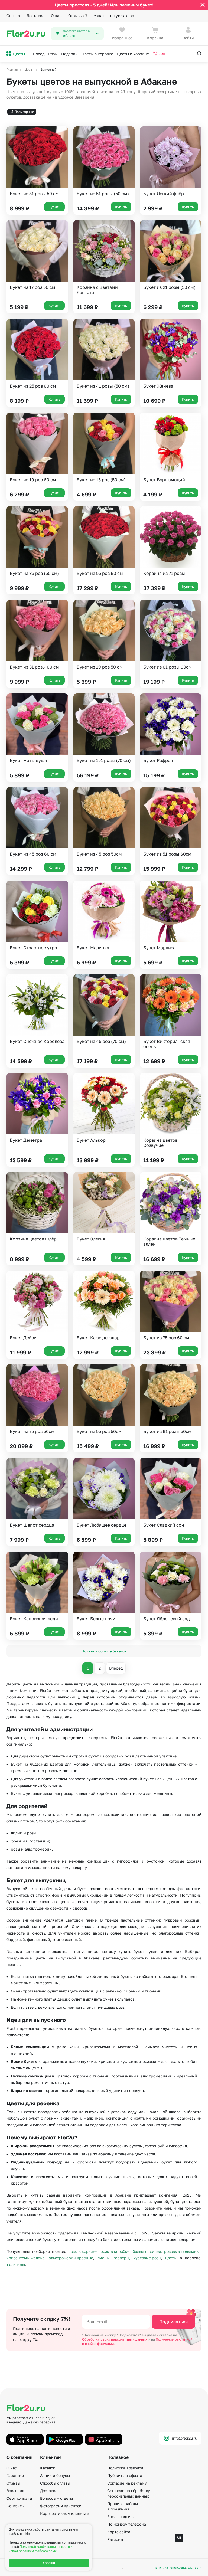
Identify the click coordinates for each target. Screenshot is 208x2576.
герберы (121, 2258)
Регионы (115, 2539)
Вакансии (16, 2491)
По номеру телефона (126, 2524)
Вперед (116, 1668)
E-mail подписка (122, 2517)
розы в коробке (115, 2251)
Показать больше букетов (104, 1651)
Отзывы (78, 16)
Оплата (13, 16)
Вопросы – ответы (56, 2498)
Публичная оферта (125, 2475)
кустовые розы (147, 2258)
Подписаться (173, 2322)
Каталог (47, 2468)
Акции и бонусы (55, 2475)
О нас (56, 16)
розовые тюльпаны (182, 2251)
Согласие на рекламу (127, 2483)
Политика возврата (125, 2468)
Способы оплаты (55, 2483)
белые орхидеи (147, 2251)
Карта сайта (119, 2532)
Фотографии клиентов (61, 2506)
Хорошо (49, 2563)
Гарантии (15, 2475)
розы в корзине (83, 2251)
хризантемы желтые (26, 2258)
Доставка (35, 16)
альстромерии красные (71, 2258)
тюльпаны (16, 2264)
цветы (171, 2258)
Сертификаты (19, 2498)
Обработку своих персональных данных (115, 2339)
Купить (54, 207)
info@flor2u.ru (185, 2438)
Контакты (15, 2506)
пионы (103, 2258)
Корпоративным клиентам (65, 2513)
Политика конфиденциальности (178, 2567)
